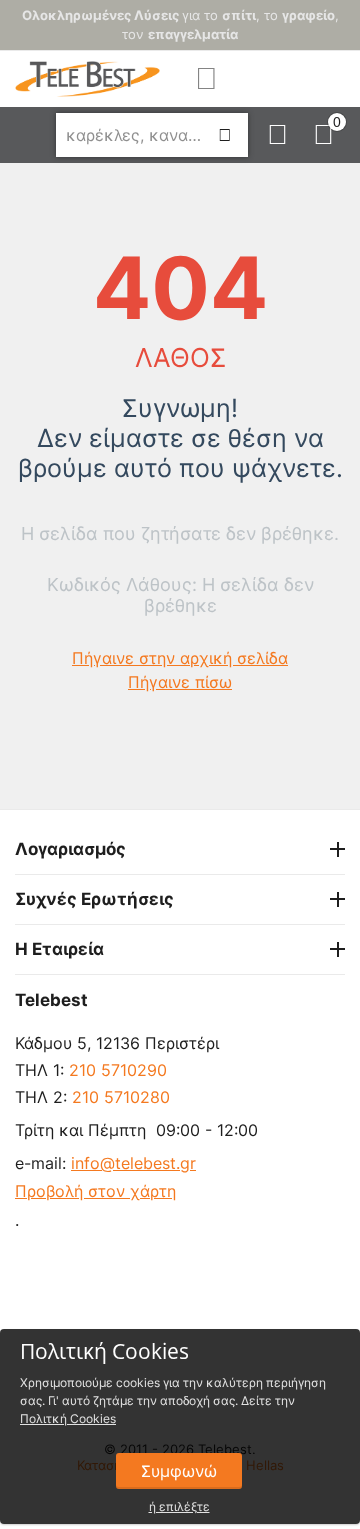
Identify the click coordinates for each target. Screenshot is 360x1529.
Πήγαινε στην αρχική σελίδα (180, 658)
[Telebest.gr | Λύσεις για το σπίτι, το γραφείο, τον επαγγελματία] (87, 77)
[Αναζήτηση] (225, 135)
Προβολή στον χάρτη (95, 1191)
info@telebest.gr (133, 1163)
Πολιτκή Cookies (68, 1418)
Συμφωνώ (179, 1471)
